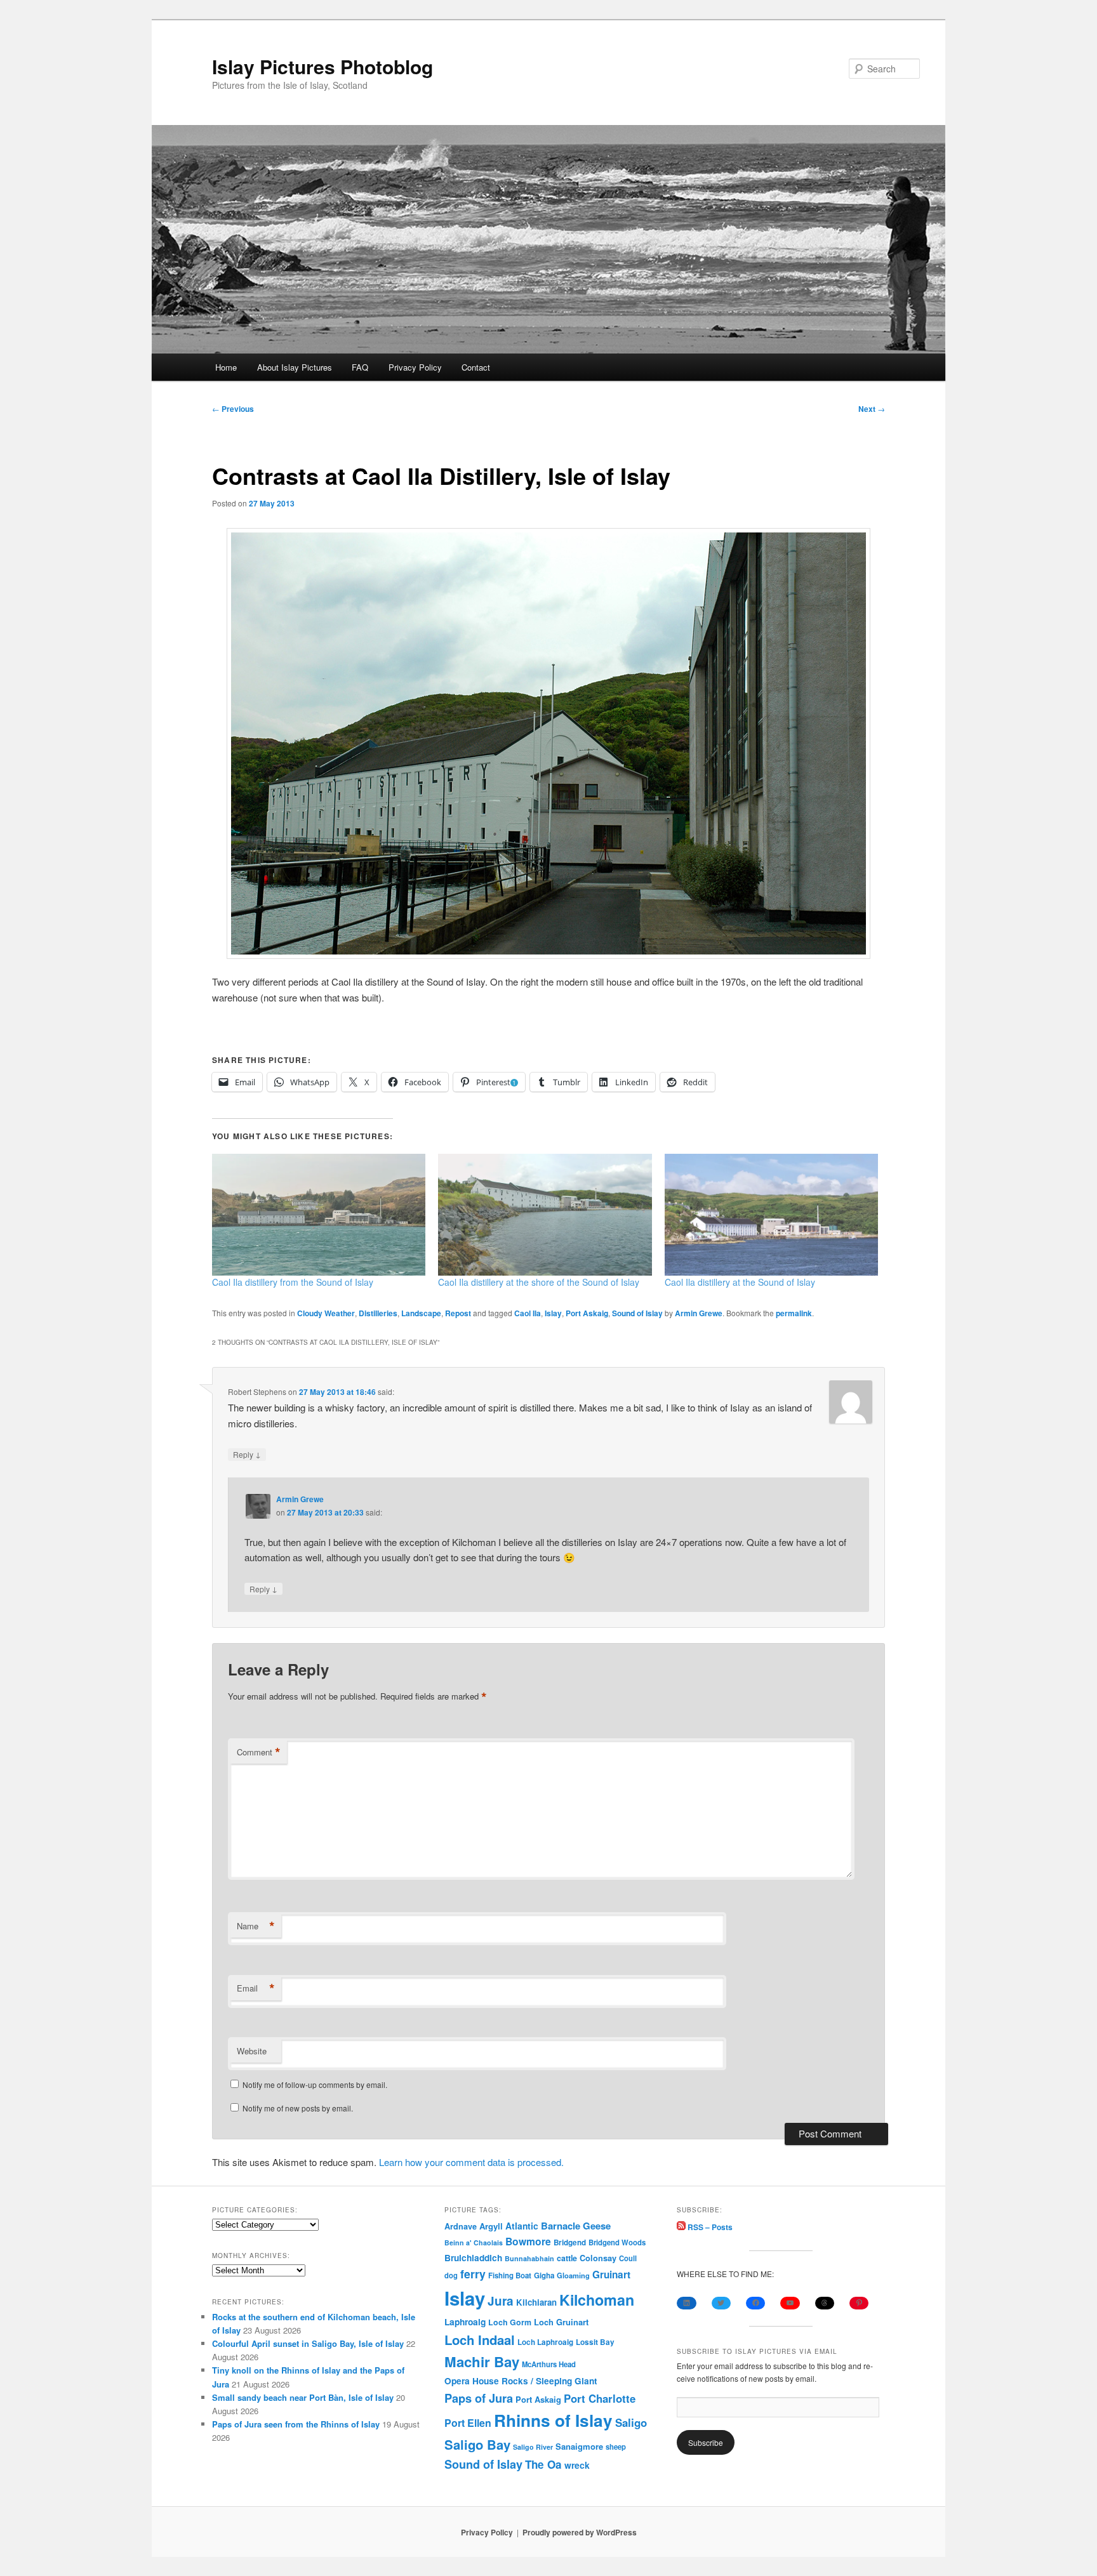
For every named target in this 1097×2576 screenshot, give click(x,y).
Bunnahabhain (529, 2258)
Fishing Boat (510, 2275)
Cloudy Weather (326, 1313)
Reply (247, 1454)
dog (451, 2275)
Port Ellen (468, 2423)
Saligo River (533, 2447)
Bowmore (528, 2241)
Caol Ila (528, 1313)
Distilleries (378, 1313)
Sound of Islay (637, 1313)
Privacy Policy (415, 367)
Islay (553, 1313)
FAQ (360, 367)
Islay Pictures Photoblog (322, 66)
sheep (616, 2447)
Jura (501, 2301)
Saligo (631, 2422)
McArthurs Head (549, 2364)
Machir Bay (482, 2361)
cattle (567, 2258)
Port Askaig (587, 1313)
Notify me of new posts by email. (298, 2108)
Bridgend (570, 2242)
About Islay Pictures (295, 367)
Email (256, 1988)
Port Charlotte (600, 2398)
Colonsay (598, 2258)
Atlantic (522, 2226)
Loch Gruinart (561, 2322)
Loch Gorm (510, 2322)
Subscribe (706, 2442)
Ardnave (461, 2226)
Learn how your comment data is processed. (471, 2162)
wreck (577, 2465)
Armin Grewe (699, 1313)
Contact (476, 367)
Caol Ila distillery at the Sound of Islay (740, 1282)
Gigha (544, 2275)
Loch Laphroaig (545, 2342)
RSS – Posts (709, 2227)
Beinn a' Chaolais (474, 2242)
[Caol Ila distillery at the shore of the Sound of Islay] (545, 1215)
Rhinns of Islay (553, 2420)
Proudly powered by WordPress (580, 2532)
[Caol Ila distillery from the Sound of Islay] (319, 1215)
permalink (794, 1313)
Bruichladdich (473, 2258)
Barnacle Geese (576, 2226)
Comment (259, 1752)
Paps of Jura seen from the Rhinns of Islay (296, 2424)
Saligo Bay (477, 2444)
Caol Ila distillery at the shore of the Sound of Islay (539, 1282)
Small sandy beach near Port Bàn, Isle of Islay (303, 2397)
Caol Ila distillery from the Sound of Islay (293, 1282)
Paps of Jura (479, 2398)
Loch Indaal (480, 2340)
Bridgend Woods (617, 2242)
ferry (473, 2274)
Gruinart (611, 2275)
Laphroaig (465, 2322)
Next (872, 409)
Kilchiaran (536, 2302)
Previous (233, 409)
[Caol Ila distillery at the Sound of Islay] (771, 1215)
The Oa (543, 2464)
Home (226, 367)
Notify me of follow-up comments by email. (315, 2084)
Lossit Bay (595, 2342)
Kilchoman (597, 2300)
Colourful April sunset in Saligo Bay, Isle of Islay (308, 2343)
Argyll (491, 2226)
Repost (458, 1313)
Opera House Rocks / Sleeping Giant (521, 2381)
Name (256, 1926)
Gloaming (573, 2275)
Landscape (421, 1313)
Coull (628, 2258)
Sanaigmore (579, 2446)
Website (252, 2051)
